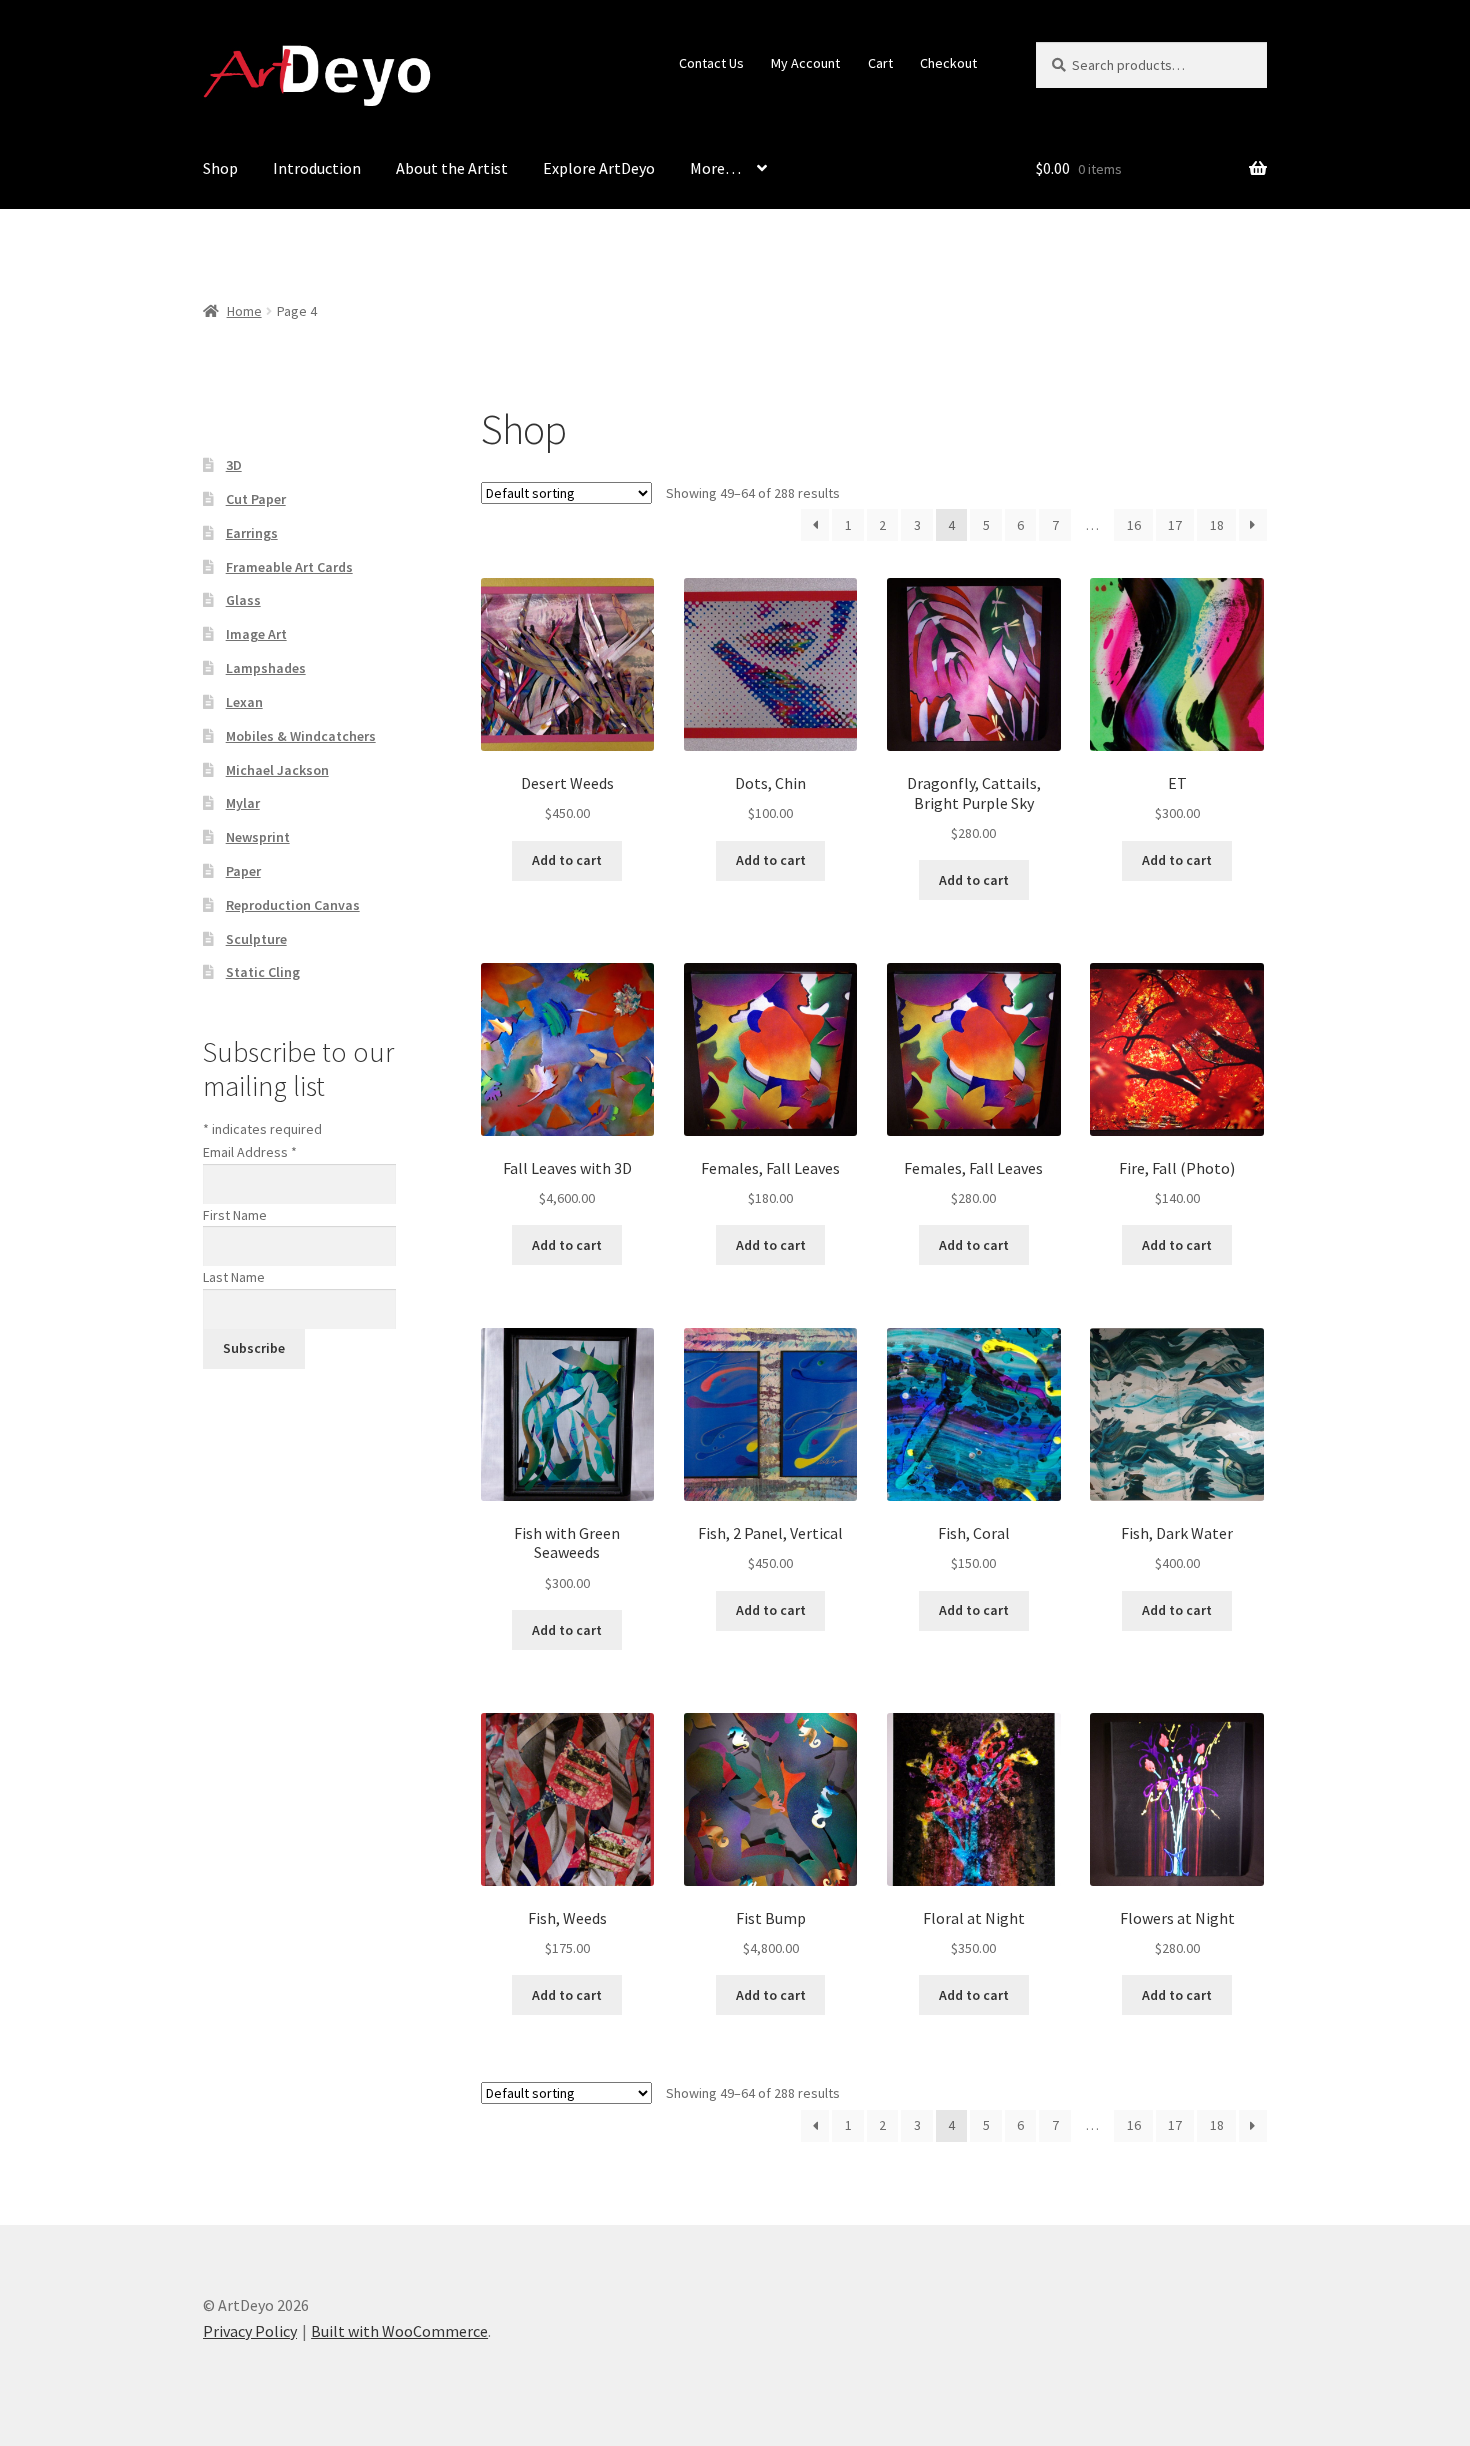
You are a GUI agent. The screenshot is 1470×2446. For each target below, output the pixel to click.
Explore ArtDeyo (599, 168)
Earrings (252, 533)
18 (1217, 525)
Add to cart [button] (567, 860)
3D (234, 465)
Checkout (948, 63)
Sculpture (256, 939)
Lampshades (266, 668)
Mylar (243, 803)
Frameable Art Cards (289, 567)
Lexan (244, 702)
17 (1175, 525)
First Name (235, 1215)
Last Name (234, 1277)
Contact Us (711, 63)
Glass (243, 600)
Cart (880, 63)
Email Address (250, 1152)
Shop (220, 168)
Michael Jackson (277, 770)
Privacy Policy (250, 2331)
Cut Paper (256, 499)
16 (1134, 525)
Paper (243, 871)
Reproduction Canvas (293, 905)
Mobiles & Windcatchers (301, 736)
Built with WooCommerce (399, 2331)
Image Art (256, 634)
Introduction (317, 168)
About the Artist (452, 168)
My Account (805, 63)
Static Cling (263, 972)
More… (715, 168)
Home (244, 311)
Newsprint (258, 837)
